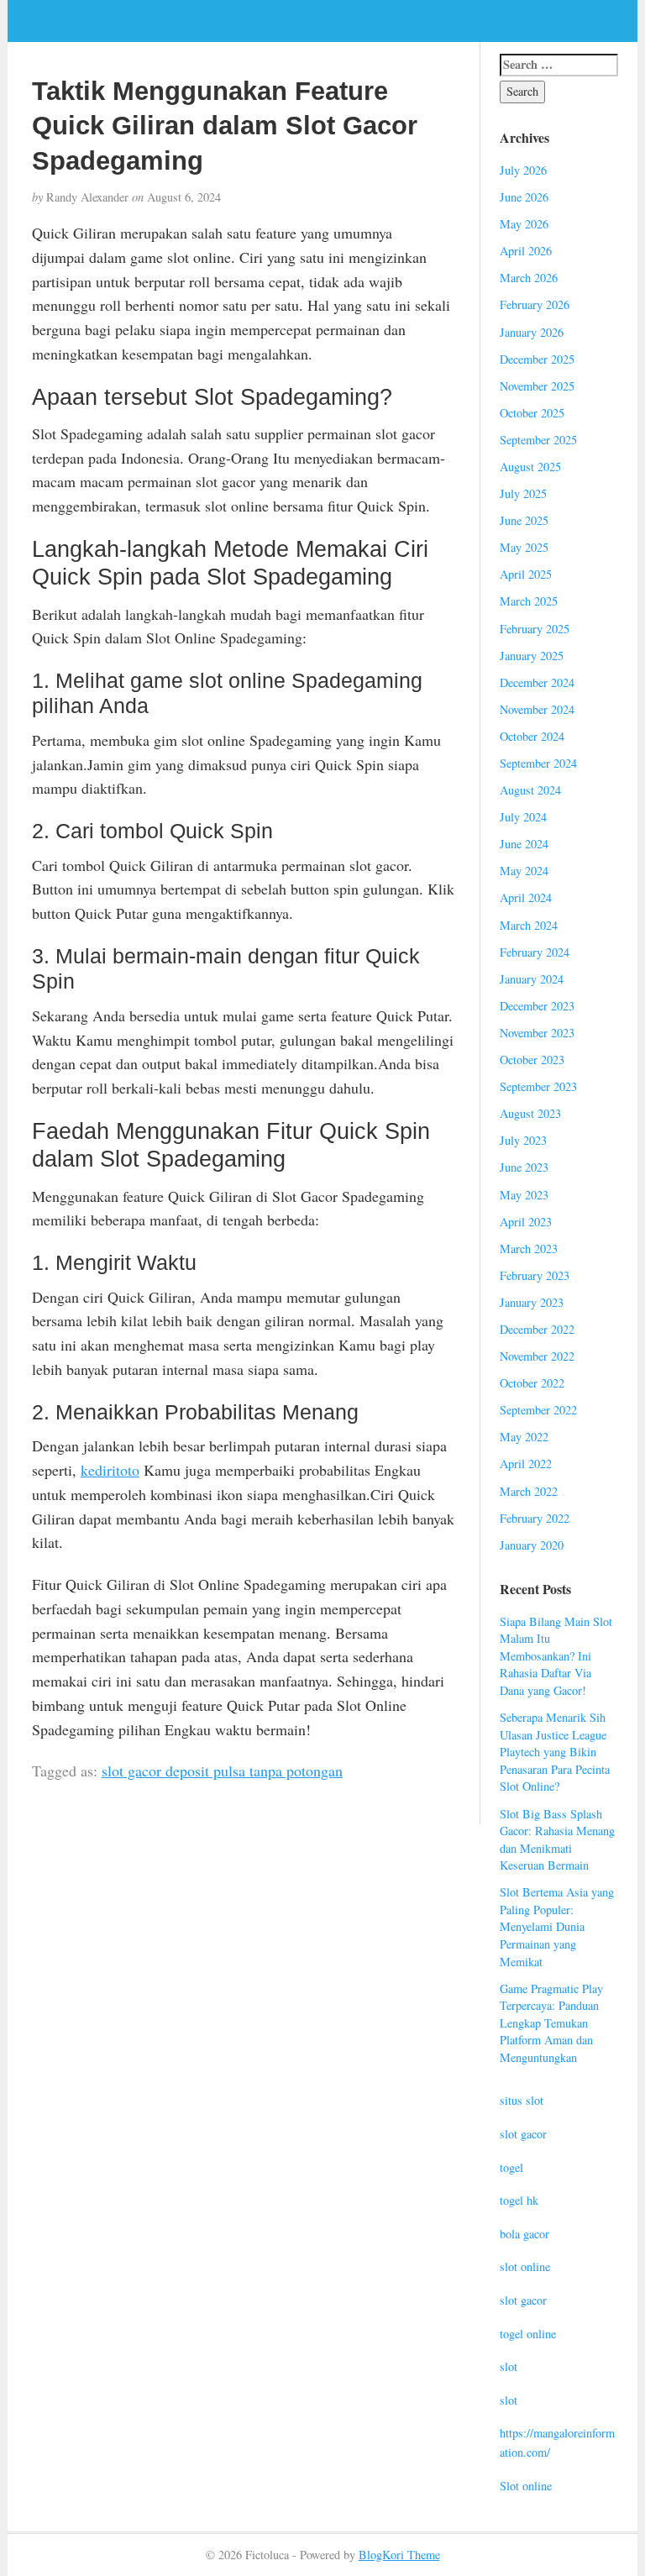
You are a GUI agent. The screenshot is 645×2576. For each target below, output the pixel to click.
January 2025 (532, 656)
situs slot (522, 2100)
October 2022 (532, 1383)
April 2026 (526, 251)
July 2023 (523, 1140)
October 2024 (532, 736)
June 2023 (524, 1167)
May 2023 (524, 1195)
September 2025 (538, 440)
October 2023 (532, 1060)
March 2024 (529, 925)
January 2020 (532, 1545)
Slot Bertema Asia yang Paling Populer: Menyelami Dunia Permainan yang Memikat (557, 1926)
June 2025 (524, 520)
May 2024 (524, 871)
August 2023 (530, 1113)
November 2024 (537, 709)
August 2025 (530, 467)
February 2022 (535, 1518)
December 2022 (537, 1329)
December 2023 (537, 1006)
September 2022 (538, 1410)
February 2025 (535, 629)
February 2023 (535, 1275)
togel (511, 2167)
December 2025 (537, 359)
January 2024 (532, 979)
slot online (525, 2266)
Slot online (526, 2486)
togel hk (519, 2200)
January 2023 (532, 1302)
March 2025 (529, 601)
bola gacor (524, 2234)
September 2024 (538, 763)
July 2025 (523, 493)
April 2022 (526, 1464)
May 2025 (524, 547)
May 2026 (524, 224)
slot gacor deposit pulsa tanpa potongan (222, 1771)
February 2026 (535, 304)
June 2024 (524, 844)
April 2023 (526, 1222)
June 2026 (524, 197)
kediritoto (110, 1470)
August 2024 (530, 790)
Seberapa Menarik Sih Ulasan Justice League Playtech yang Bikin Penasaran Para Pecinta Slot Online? (555, 1752)
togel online (528, 2334)
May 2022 (524, 1437)
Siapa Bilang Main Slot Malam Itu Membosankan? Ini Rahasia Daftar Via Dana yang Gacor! (556, 1656)
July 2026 (523, 170)
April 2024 (526, 897)
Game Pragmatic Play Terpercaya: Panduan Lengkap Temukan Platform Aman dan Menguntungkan (551, 2023)
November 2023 (537, 1033)
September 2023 (538, 1086)
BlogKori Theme (399, 2555)
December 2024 (537, 682)
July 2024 (523, 817)
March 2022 (529, 1491)
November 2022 (537, 1356)
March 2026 (529, 278)
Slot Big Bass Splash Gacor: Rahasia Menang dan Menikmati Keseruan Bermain (557, 1840)
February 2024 (535, 952)
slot (509, 2366)
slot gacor (523, 2134)
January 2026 (532, 332)
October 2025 (532, 413)
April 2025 (526, 574)
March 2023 (529, 1249)
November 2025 (537, 386)
